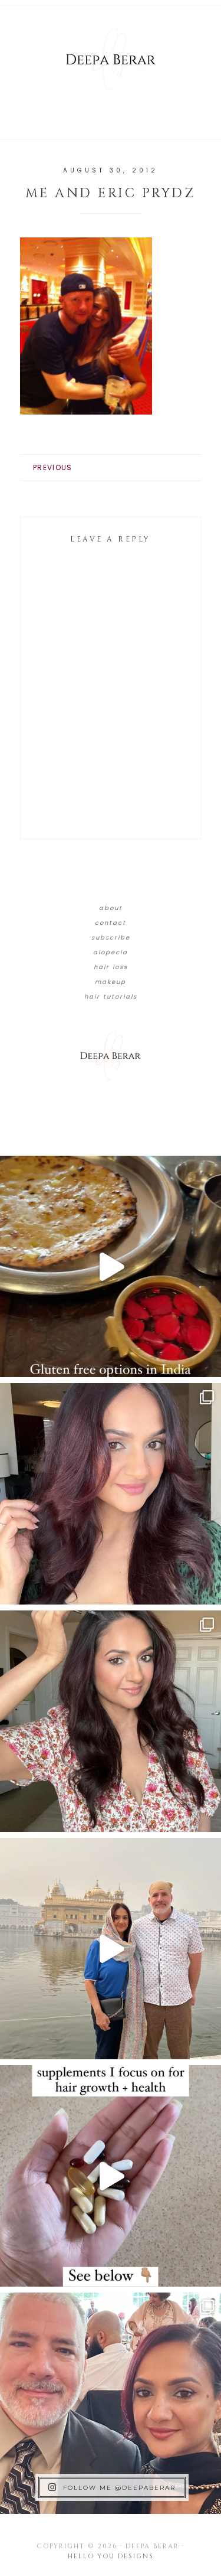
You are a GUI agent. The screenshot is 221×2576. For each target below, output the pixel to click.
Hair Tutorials (111, 997)
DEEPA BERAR (111, 59)
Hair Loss (111, 967)
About (111, 908)
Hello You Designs (111, 2556)
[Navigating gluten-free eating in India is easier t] (111, 1266)
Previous (52, 467)
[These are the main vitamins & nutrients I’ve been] (111, 2176)
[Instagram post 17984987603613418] (111, 2403)
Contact (111, 923)
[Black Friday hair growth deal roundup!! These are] (111, 1494)
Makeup (111, 982)
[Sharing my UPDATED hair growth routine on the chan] (111, 1721)
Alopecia (111, 952)
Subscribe (111, 938)
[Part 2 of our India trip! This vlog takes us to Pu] (111, 1949)
